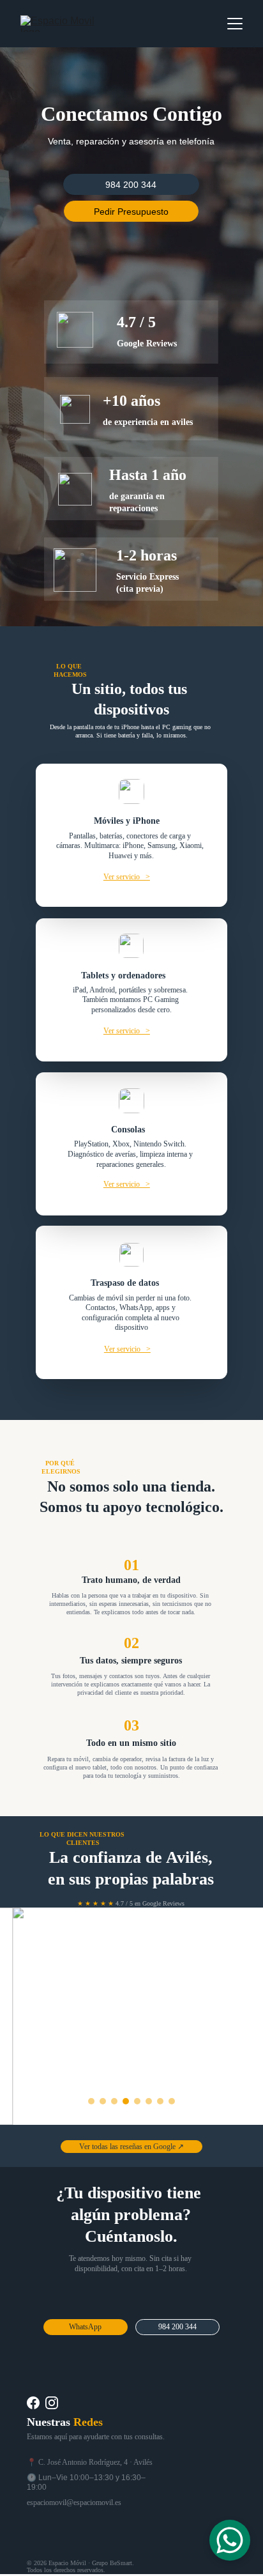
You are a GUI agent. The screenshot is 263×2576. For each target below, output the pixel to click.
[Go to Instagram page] (52, 2403)
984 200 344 (131, 185)
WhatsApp (85, 2327)
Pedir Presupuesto (131, 212)
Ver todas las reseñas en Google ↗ (131, 2147)
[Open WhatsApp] (230, 2540)
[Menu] (235, 24)
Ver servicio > (127, 877)
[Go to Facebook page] (33, 2403)
